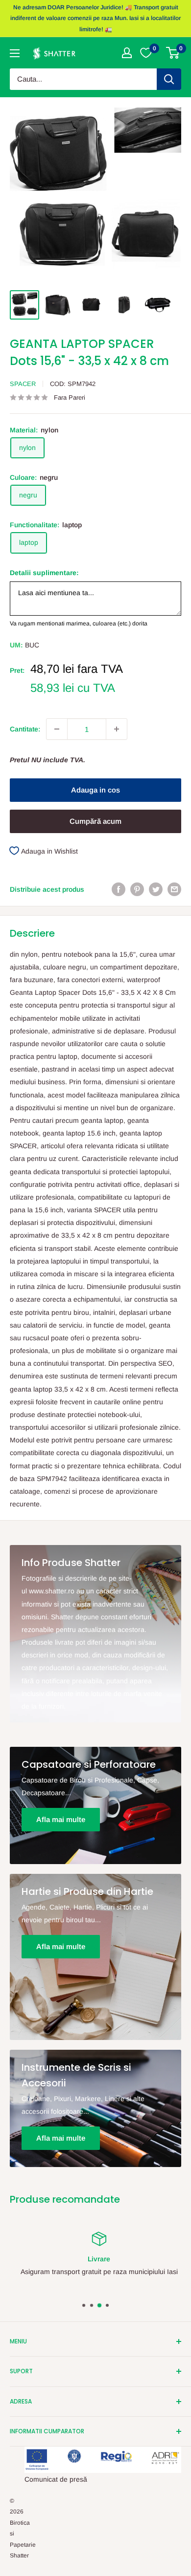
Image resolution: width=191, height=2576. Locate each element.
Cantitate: (25, 729)
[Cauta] (169, 79)
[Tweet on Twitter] (156, 889)
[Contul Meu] (127, 53)
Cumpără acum (95, 821)
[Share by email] (174, 889)
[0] (173, 53)
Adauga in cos (95, 790)
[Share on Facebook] (119, 889)
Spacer (23, 384)
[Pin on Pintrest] (137, 889)
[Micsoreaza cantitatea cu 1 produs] (57, 729)
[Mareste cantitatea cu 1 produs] (117, 729)
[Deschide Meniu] (15, 53)
